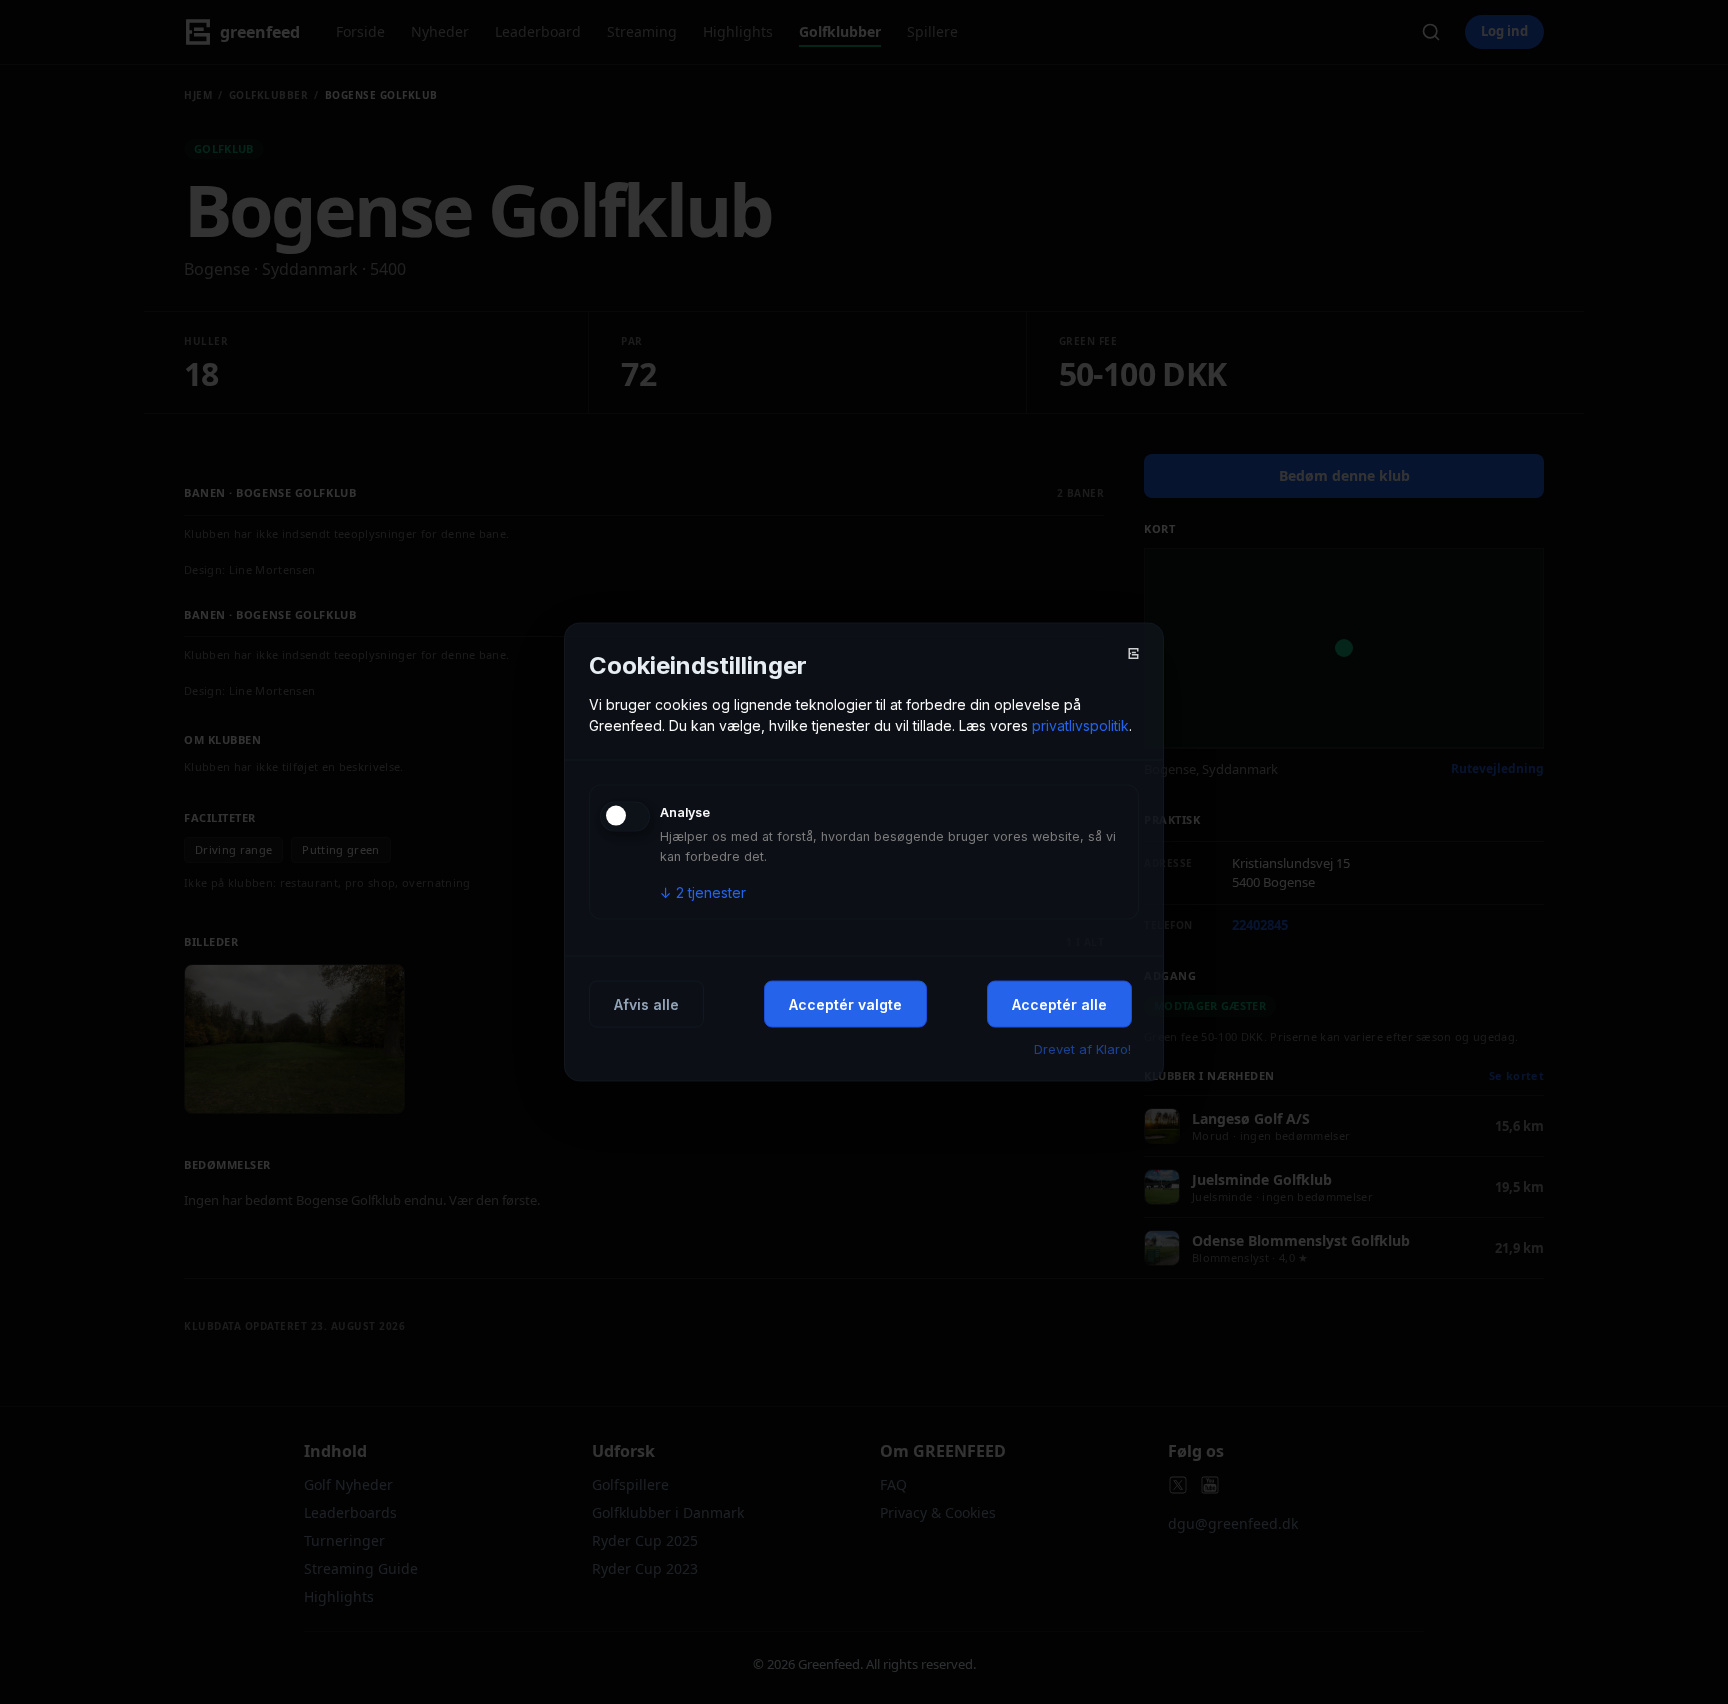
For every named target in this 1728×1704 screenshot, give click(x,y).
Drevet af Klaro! (1082, 1048)
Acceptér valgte (845, 1003)
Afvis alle (646, 1003)
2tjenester (703, 891)
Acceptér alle (1059, 1003)
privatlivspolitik (1080, 724)
